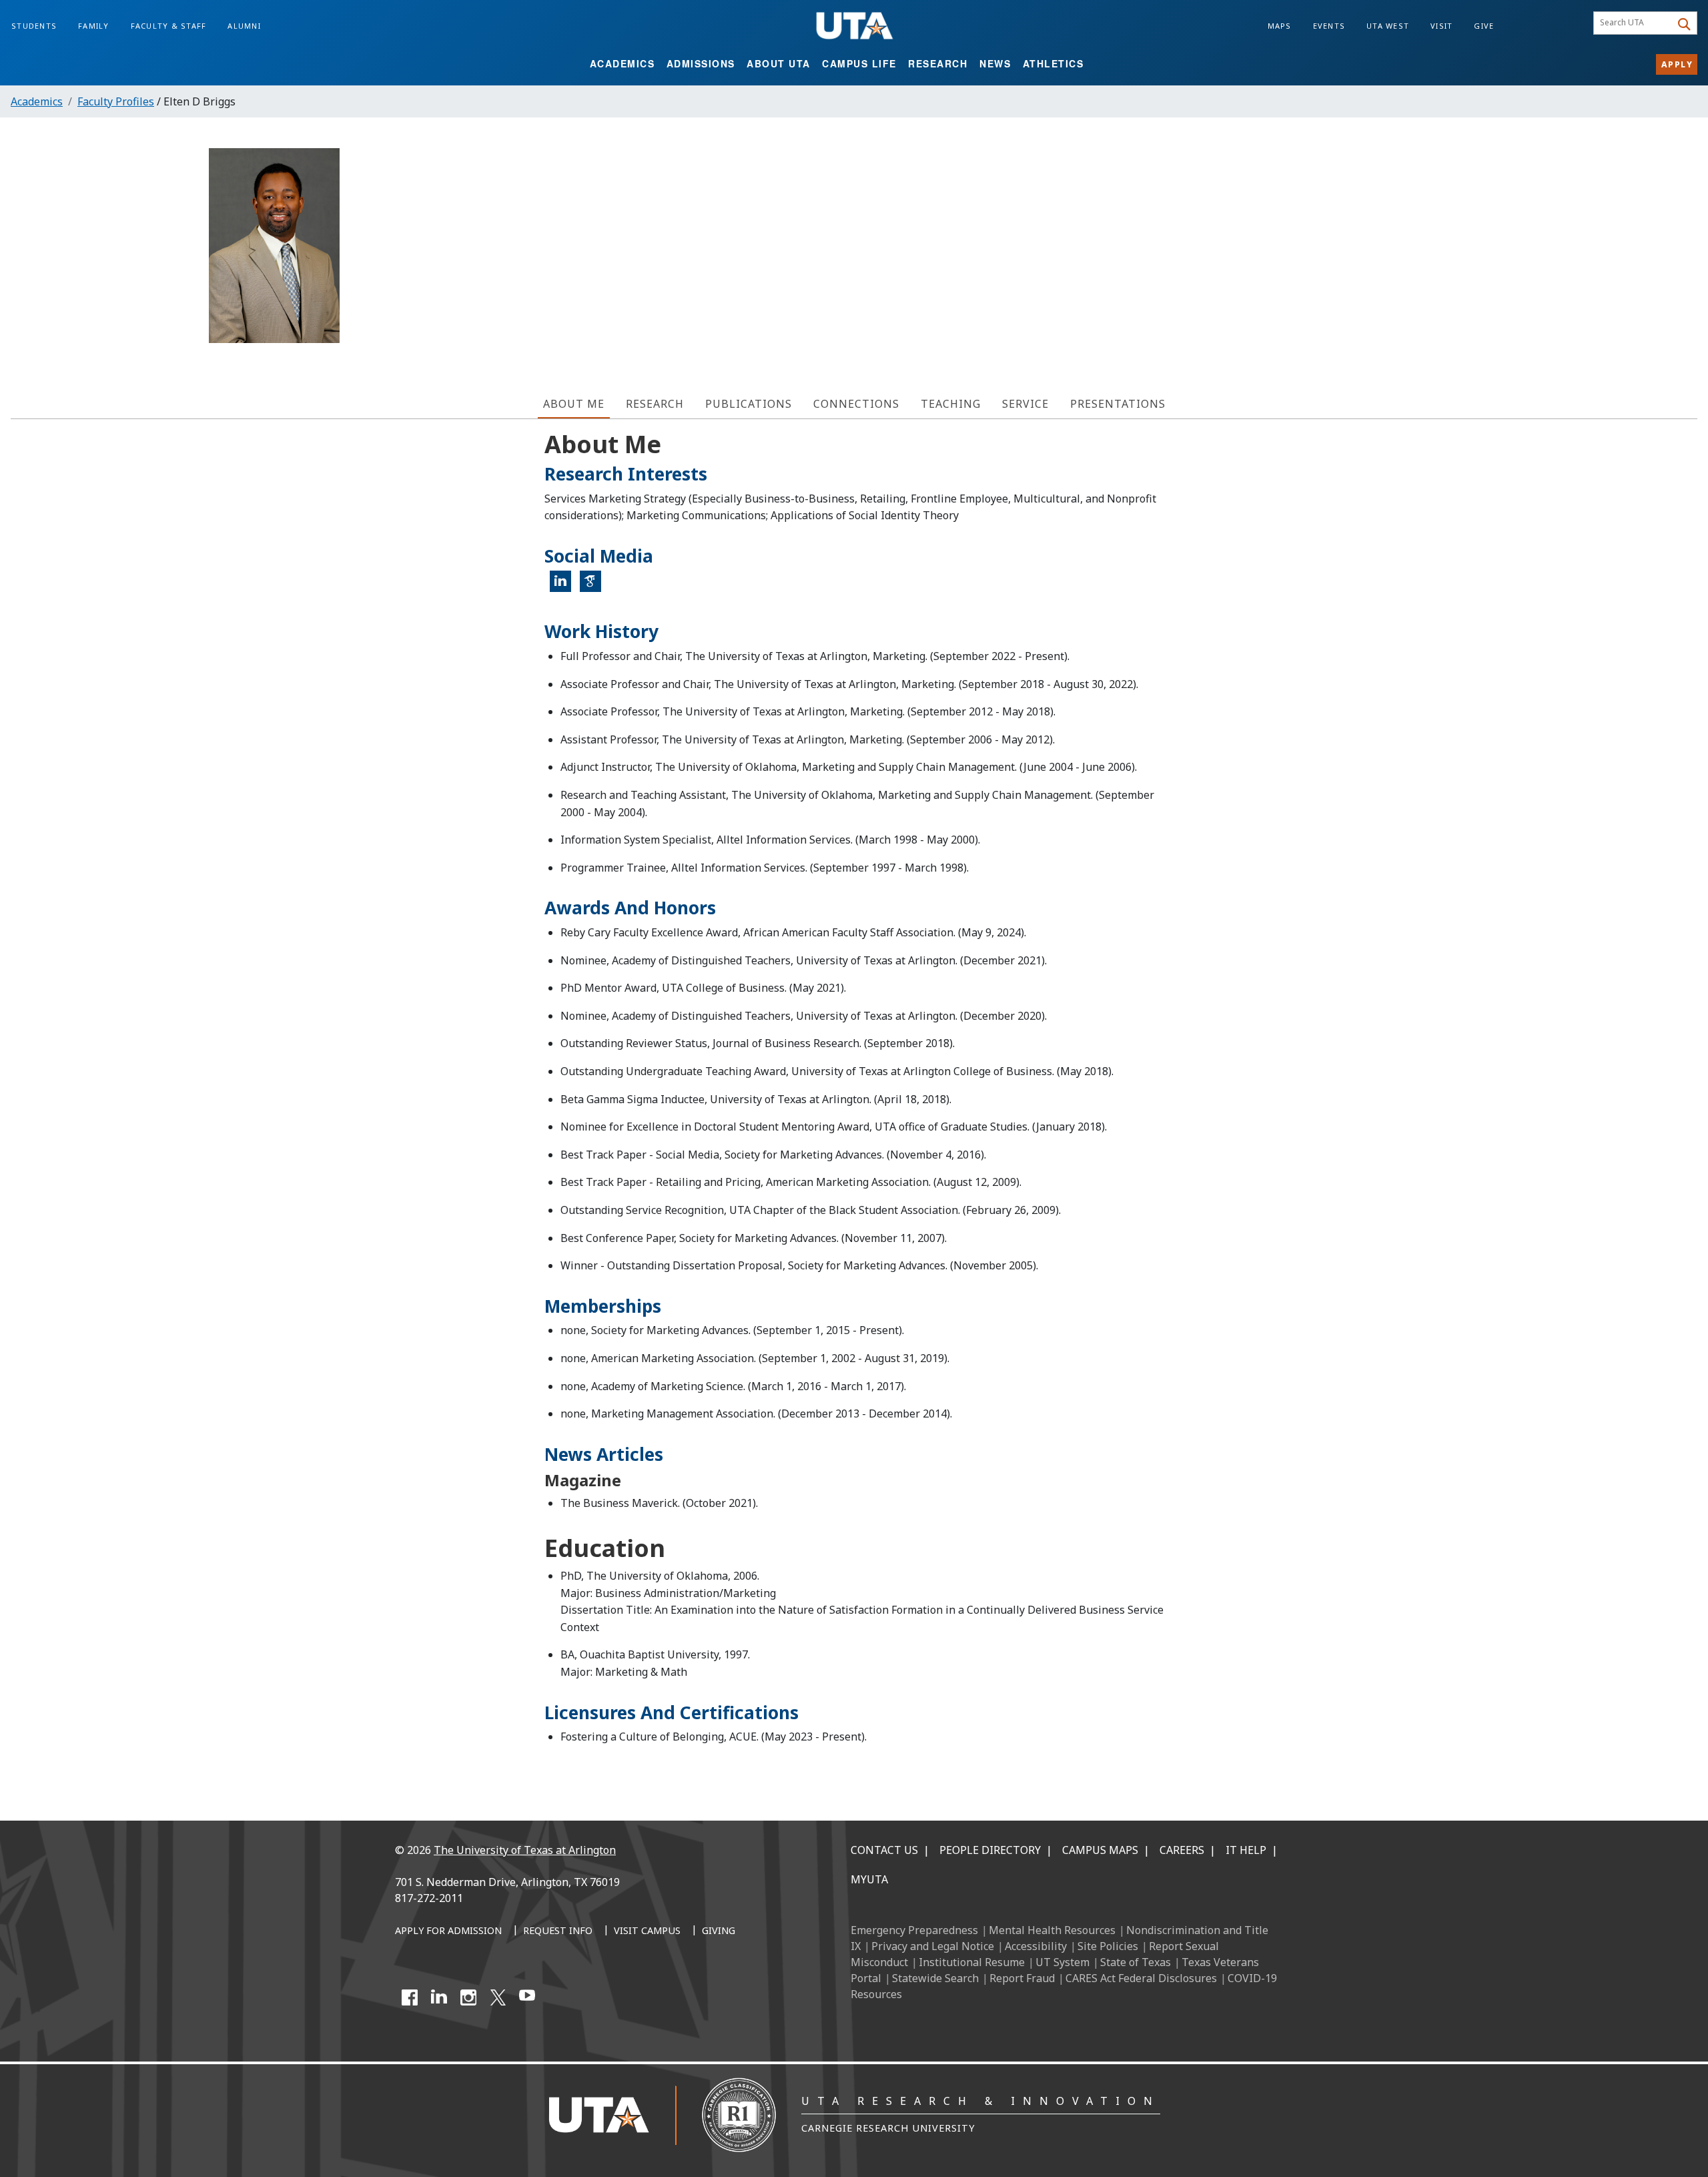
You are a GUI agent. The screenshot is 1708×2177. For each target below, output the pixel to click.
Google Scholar (595, 587)
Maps (1280, 26)
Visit (1441, 26)
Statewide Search (935, 1978)
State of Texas (1136, 1962)
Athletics (1053, 63)
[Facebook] (410, 1997)
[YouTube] (527, 1997)
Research (938, 63)
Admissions (701, 63)
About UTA (779, 63)
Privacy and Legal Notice (933, 1946)
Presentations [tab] (1118, 404)
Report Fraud (1022, 1978)
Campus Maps (1100, 1850)
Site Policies (1108, 1946)
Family (94, 26)
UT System (1062, 1962)
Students (34, 26)
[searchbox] (1634, 23)
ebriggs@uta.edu (1619, 240)
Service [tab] (1025, 404)
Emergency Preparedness (914, 1930)
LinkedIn (565, 587)
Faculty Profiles (116, 101)
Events (1329, 26)
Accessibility (1036, 1946)
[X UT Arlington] (498, 1997)
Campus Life (859, 63)
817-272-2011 (429, 1898)
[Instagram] (468, 1997)
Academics (622, 63)
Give (1484, 26)
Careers (1182, 1850)
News (995, 63)
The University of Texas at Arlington (525, 1850)
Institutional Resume (972, 1962)
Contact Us (884, 1850)
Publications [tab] (749, 404)
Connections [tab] (856, 404)
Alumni (244, 26)
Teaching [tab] (951, 404)
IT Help (1246, 1850)
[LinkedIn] (439, 1997)
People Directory (990, 1850)
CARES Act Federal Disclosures (1141, 1978)
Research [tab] (655, 404)
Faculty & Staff (169, 26)
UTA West (1388, 26)
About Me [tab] (574, 404)
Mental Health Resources (1052, 1930)
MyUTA (869, 1879)
